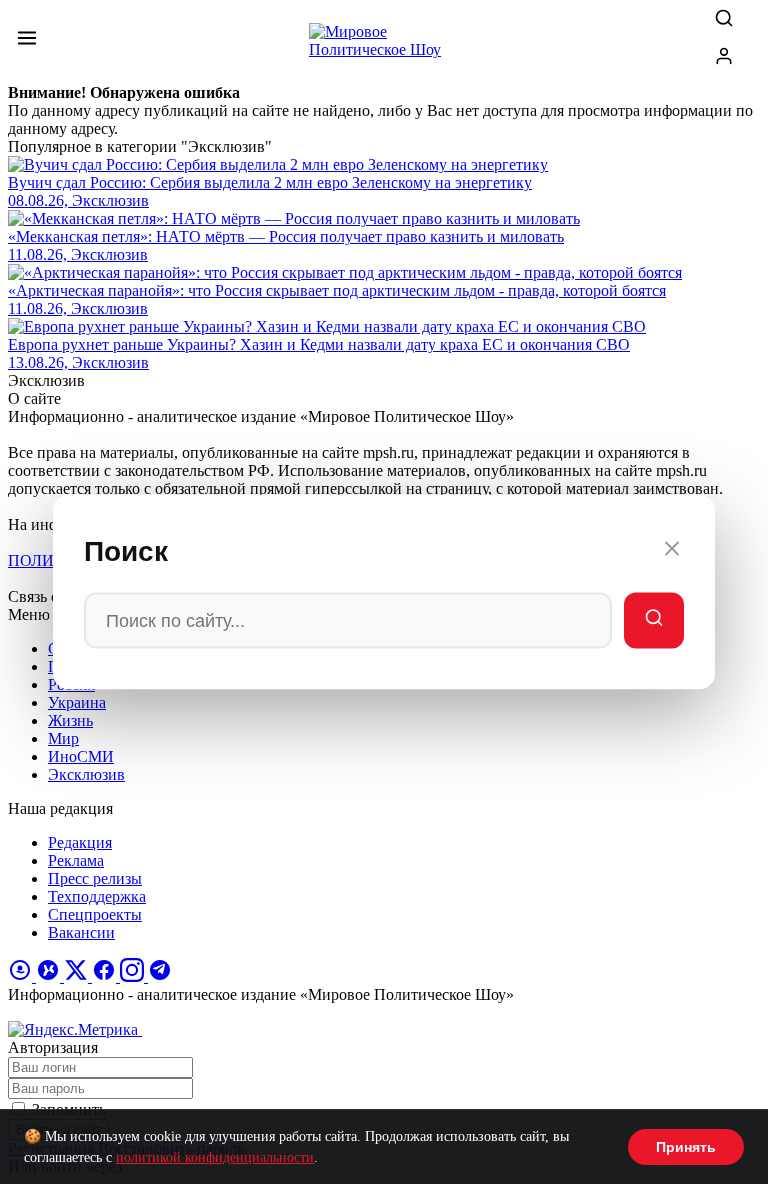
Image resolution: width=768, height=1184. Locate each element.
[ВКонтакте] (50, 976)
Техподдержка (97, 896)
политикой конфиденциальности (215, 1157)
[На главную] (384, 46)
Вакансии (81, 932)
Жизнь (70, 720)
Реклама (76, 860)
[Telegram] (160, 976)
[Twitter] (78, 976)
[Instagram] (134, 976)
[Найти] (654, 621)
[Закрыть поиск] (672, 552)
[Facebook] (106, 976)
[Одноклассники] (22, 976)
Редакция (80, 842)
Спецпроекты (95, 914)
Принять (686, 1147)
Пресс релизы (95, 878)
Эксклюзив (86, 774)
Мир (63, 738)
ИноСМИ (81, 756)
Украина (77, 702)
